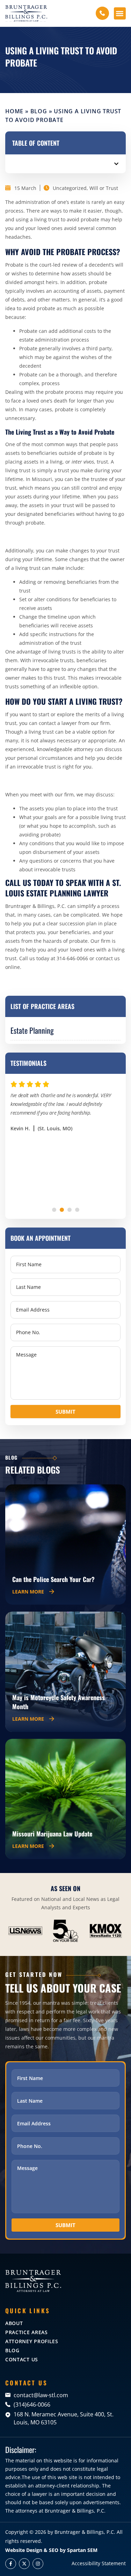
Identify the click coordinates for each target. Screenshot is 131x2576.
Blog (39, 111)
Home (14, 111)
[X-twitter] (24, 2564)
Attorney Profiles (32, 2341)
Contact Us (22, 2359)
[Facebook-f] (11, 2564)
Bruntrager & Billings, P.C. (85, 2532)
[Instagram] (38, 2564)
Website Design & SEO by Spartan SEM (51, 2550)
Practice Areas (27, 2332)
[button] (120, 13)
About (14, 2323)
